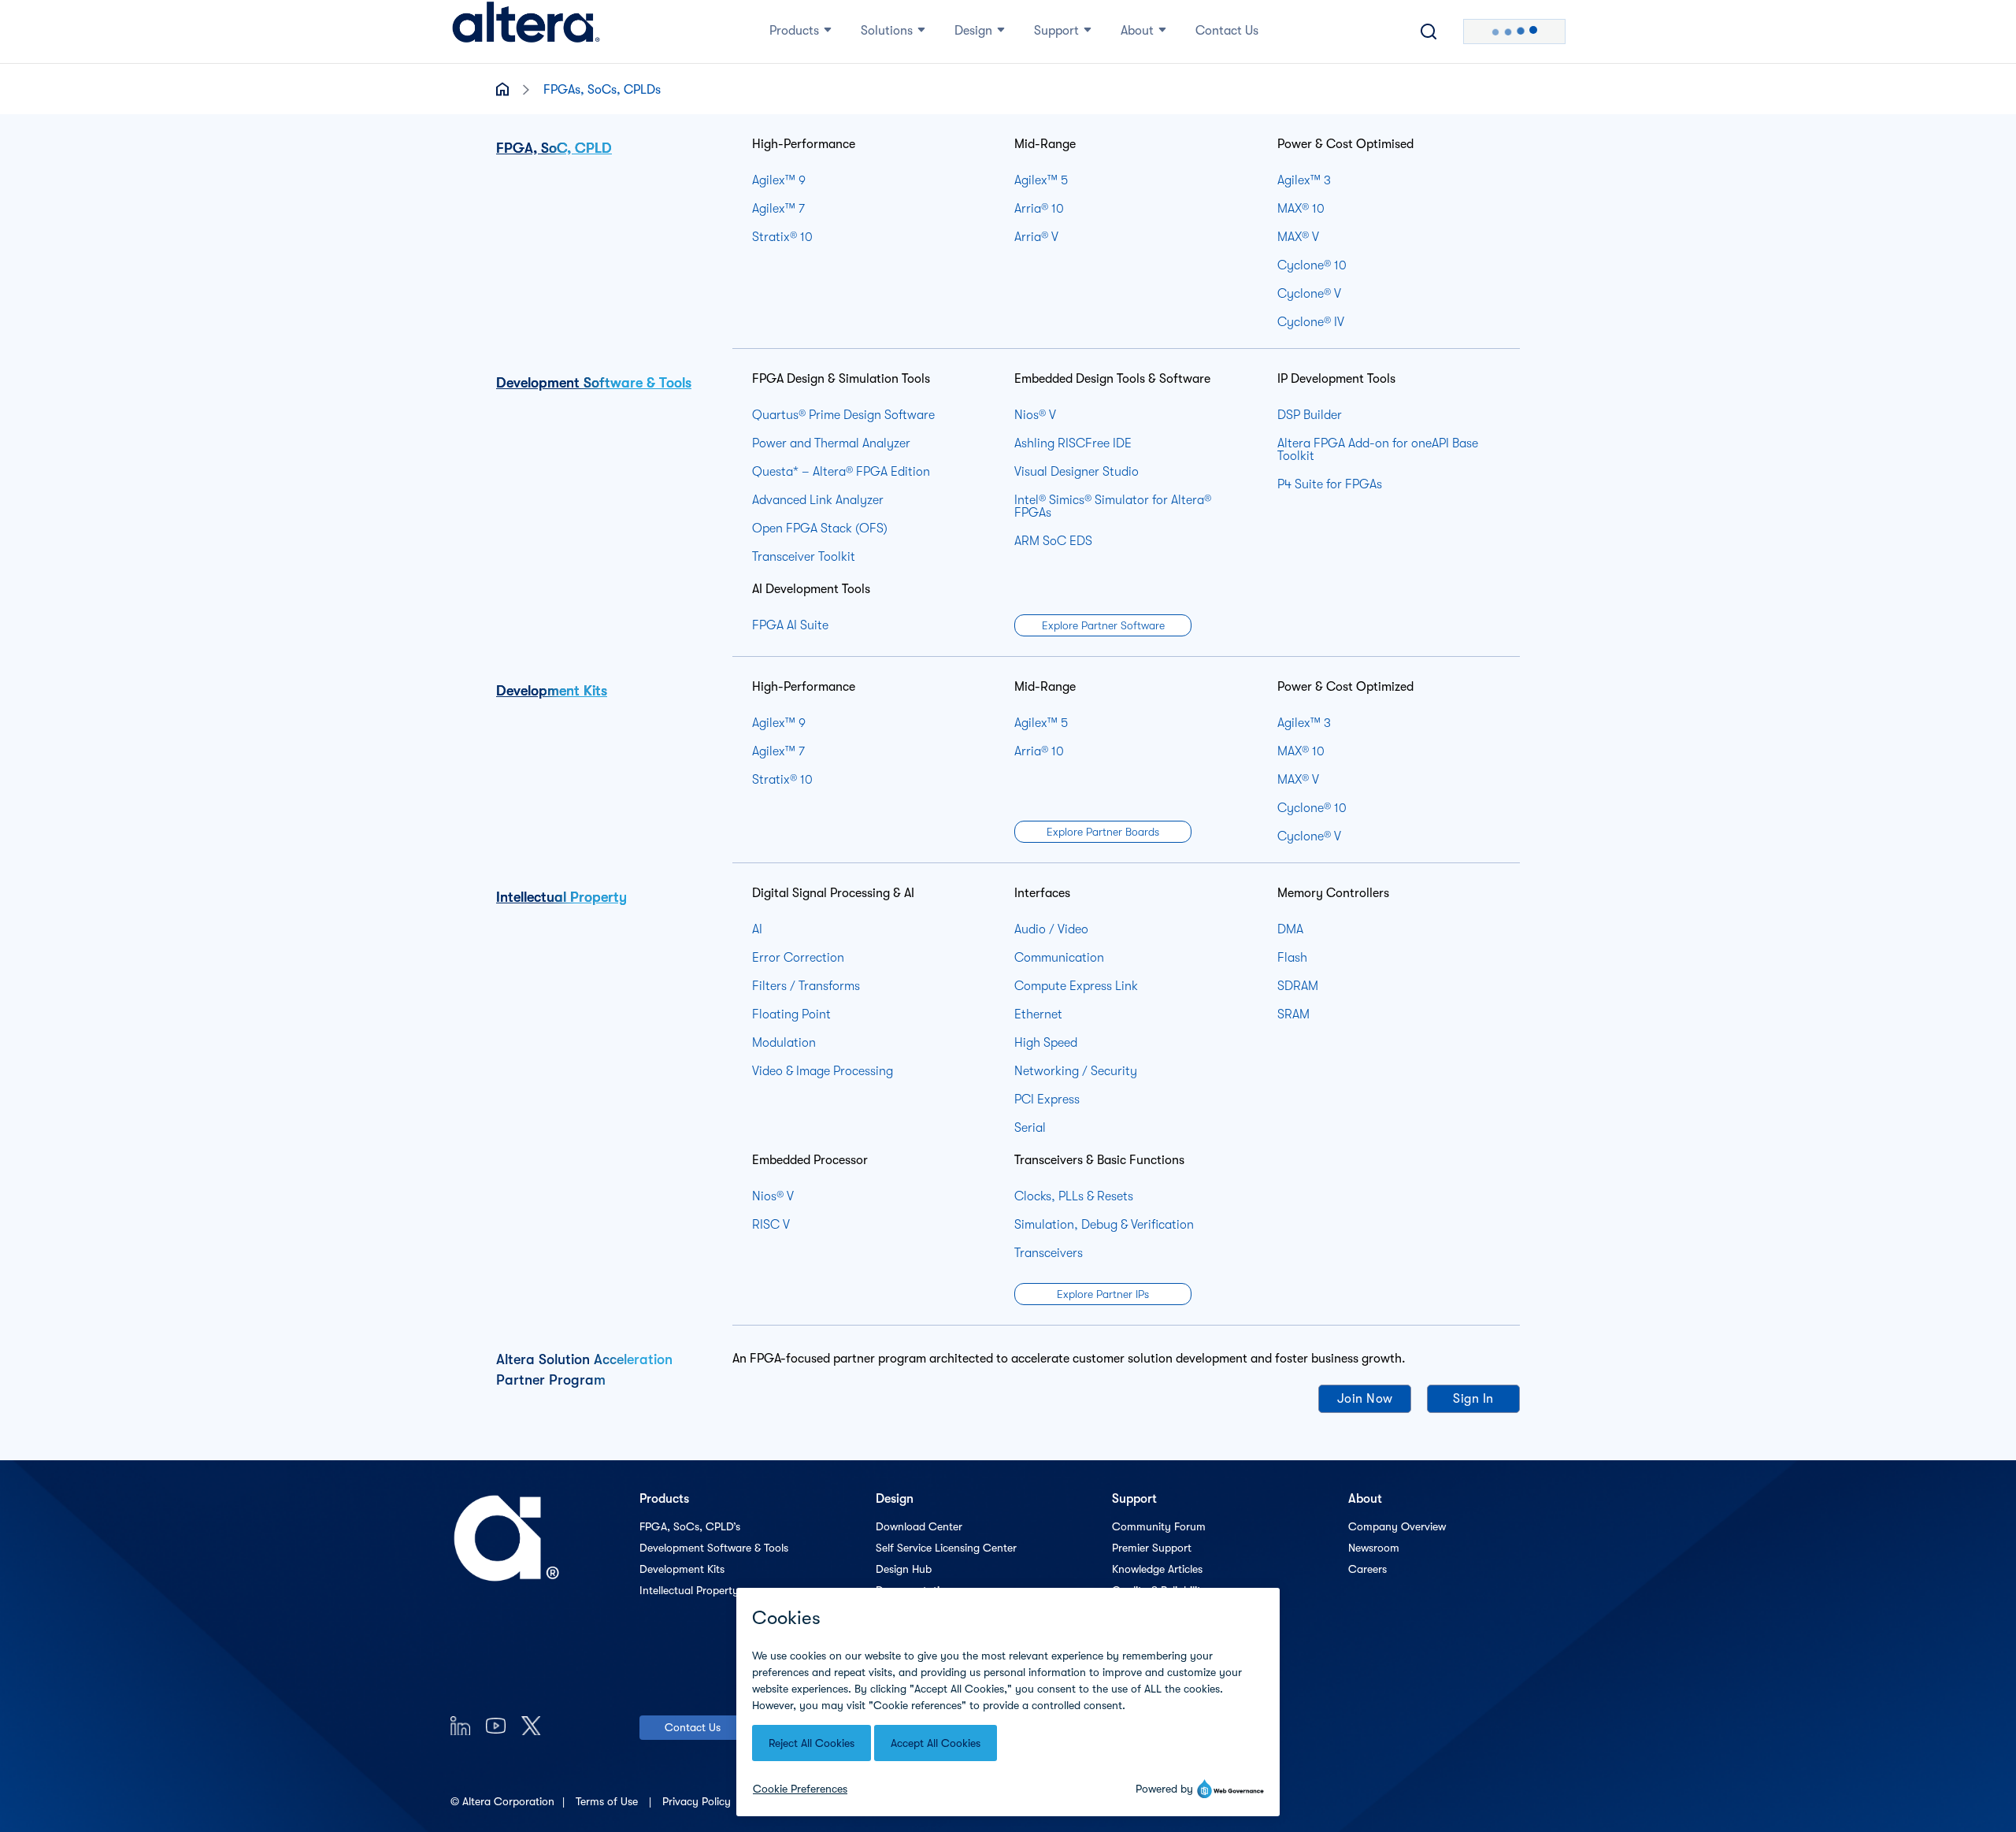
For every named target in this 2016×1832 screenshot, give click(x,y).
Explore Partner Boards (1103, 832)
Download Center (919, 1526)
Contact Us (693, 1727)
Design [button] (973, 31)
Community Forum (1159, 1526)
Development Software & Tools (594, 383)
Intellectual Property (561, 897)
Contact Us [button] (1227, 31)
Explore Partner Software (1103, 625)
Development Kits (552, 691)
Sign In (1473, 1399)
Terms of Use (608, 1801)
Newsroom (1374, 1548)
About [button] (1137, 31)
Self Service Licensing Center (946, 1548)
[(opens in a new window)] (460, 1725)
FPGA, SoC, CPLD (554, 148)
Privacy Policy (698, 1801)
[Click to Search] (1429, 32)
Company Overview (1397, 1526)
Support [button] (1056, 31)
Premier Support (1152, 1548)
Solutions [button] (887, 31)
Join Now (1365, 1399)
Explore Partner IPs (1103, 1294)
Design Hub (904, 1569)
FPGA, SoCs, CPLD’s (690, 1526)
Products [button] (794, 31)
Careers (1367, 1569)
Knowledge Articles (1157, 1569)
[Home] (526, 32)
